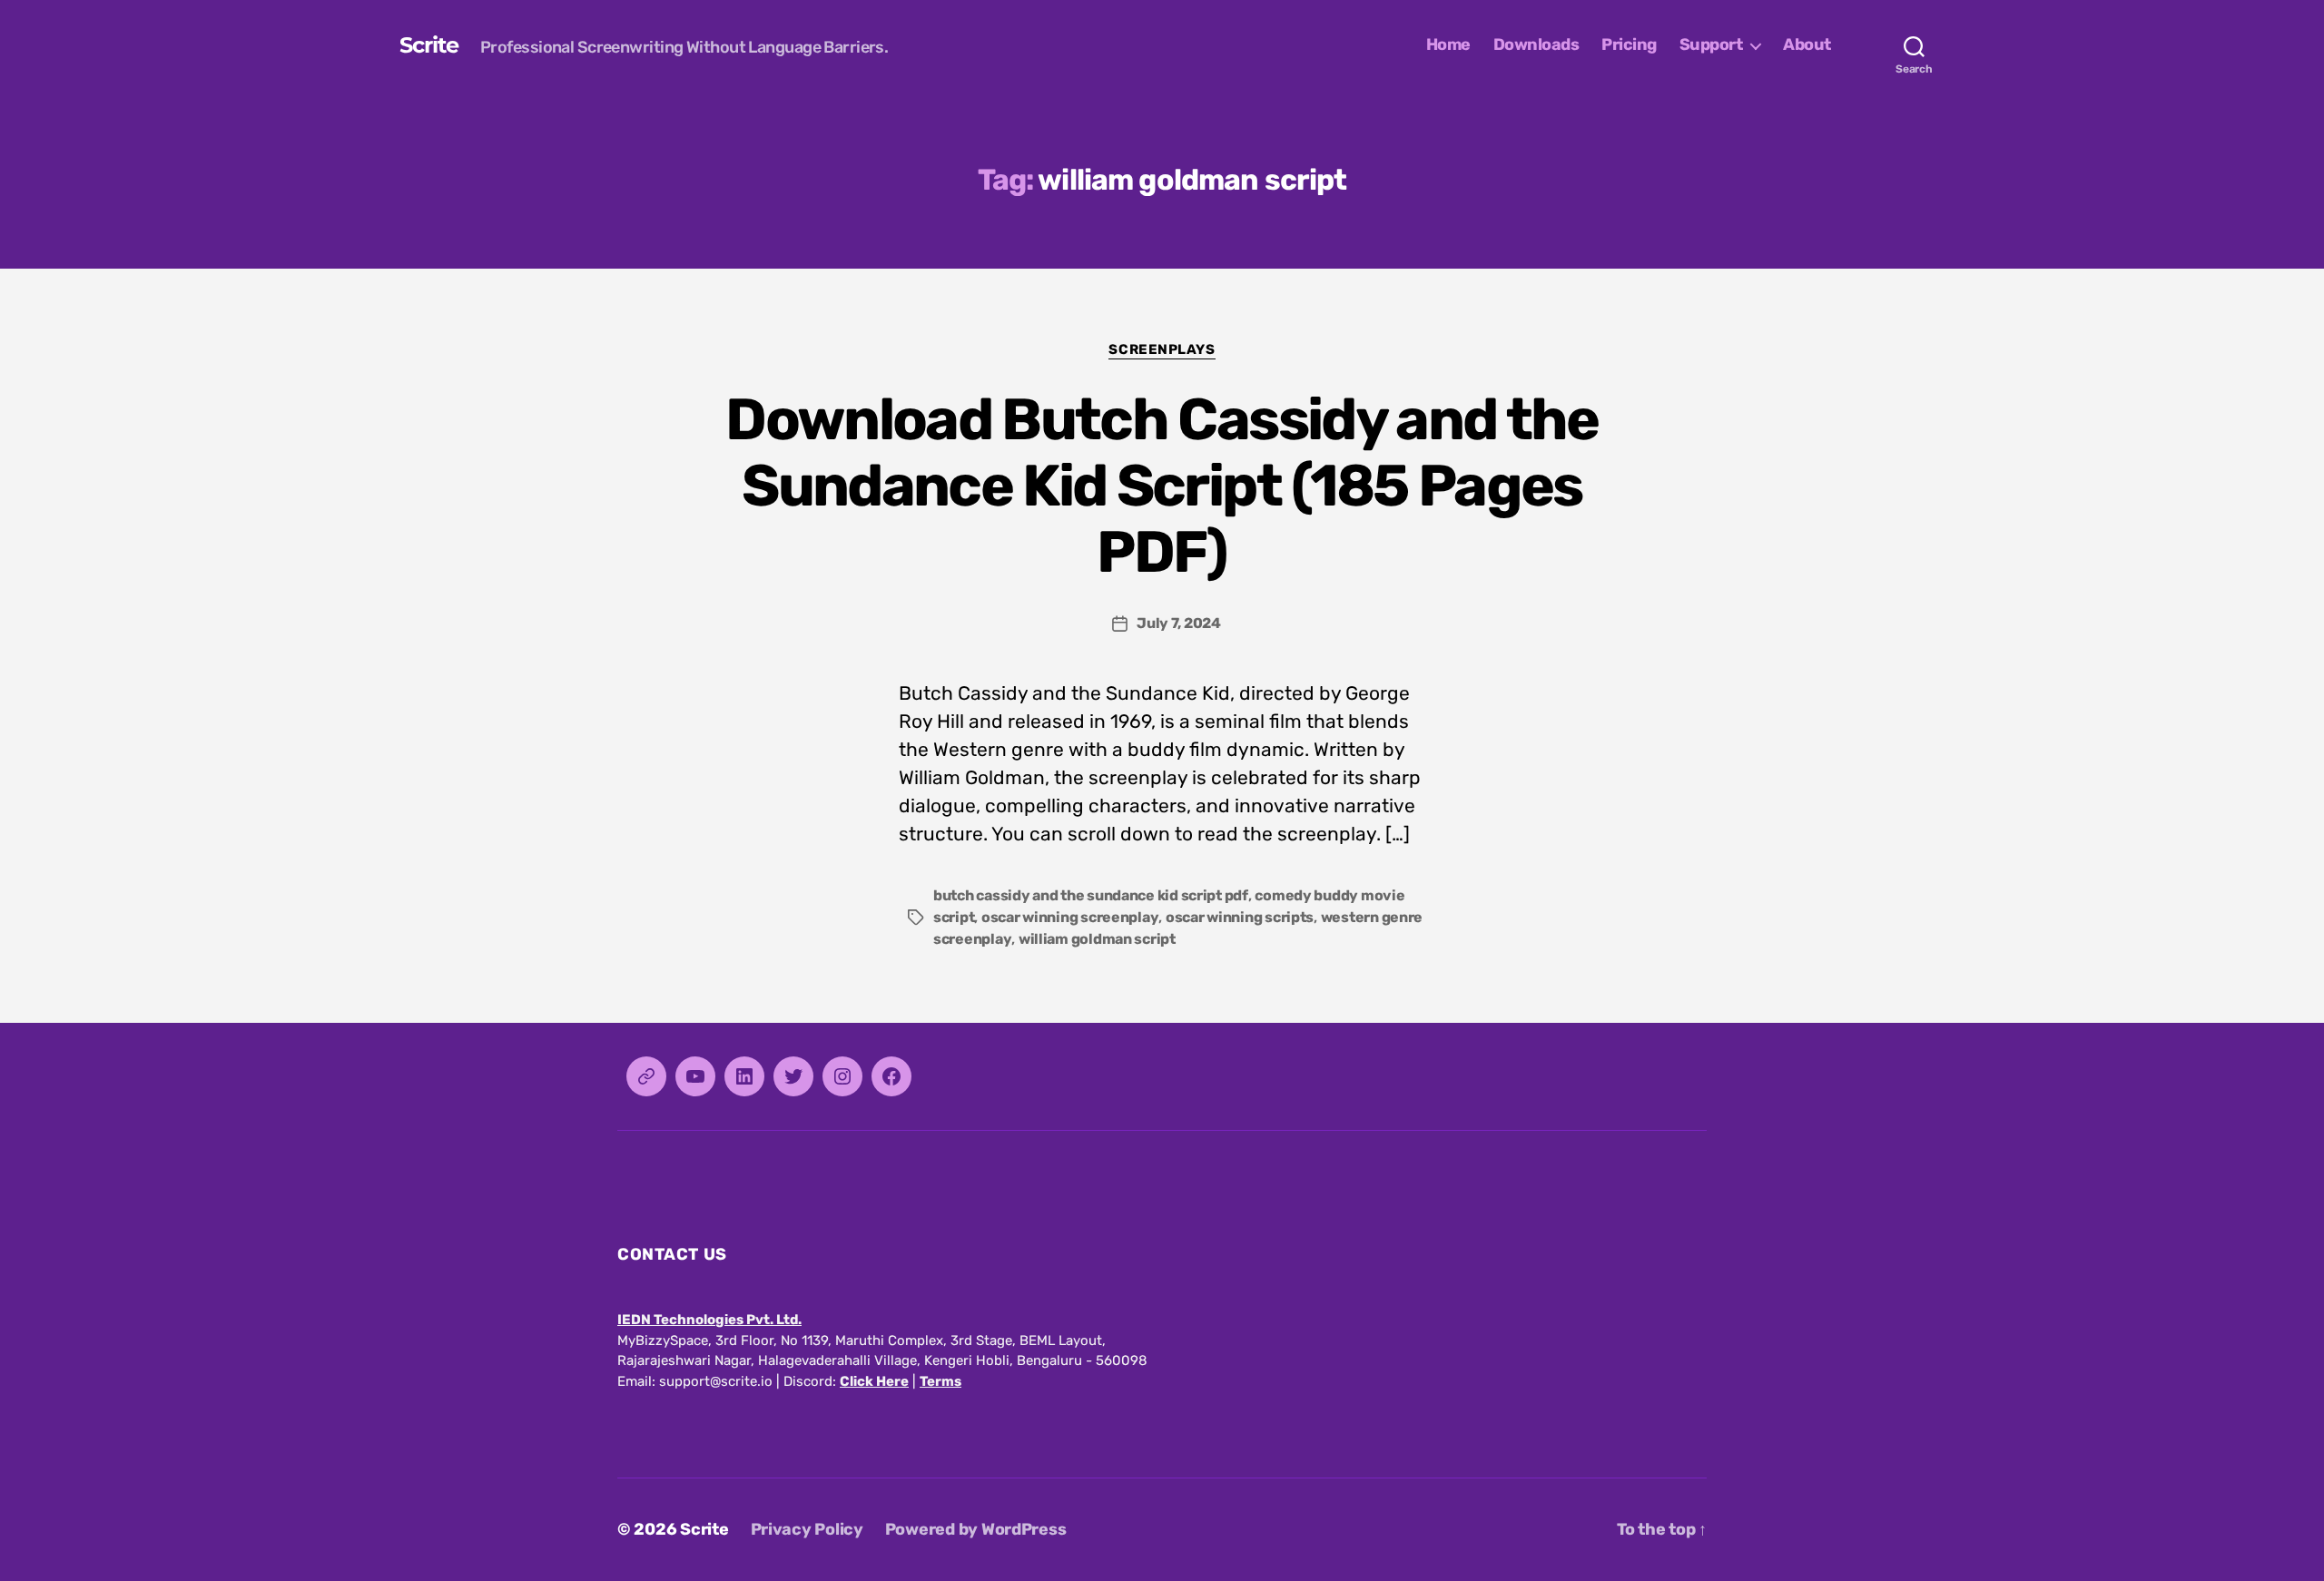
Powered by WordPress (976, 1529)
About (1807, 45)
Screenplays (1162, 349)
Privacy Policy (807, 1529)
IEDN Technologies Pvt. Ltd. (709, 1320)
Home (1448, 45)
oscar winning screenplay (1070, 917)
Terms (940, 1381)
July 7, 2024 (1179, 623)
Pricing (1629, 45)
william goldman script (1097, 939)
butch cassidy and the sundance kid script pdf (1091, 895)
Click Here (874, 1381)
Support (1711, 45)
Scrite (429, 45)
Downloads (1536, 45)
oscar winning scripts (1240, 917)
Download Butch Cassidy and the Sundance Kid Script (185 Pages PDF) (1162, 486)
